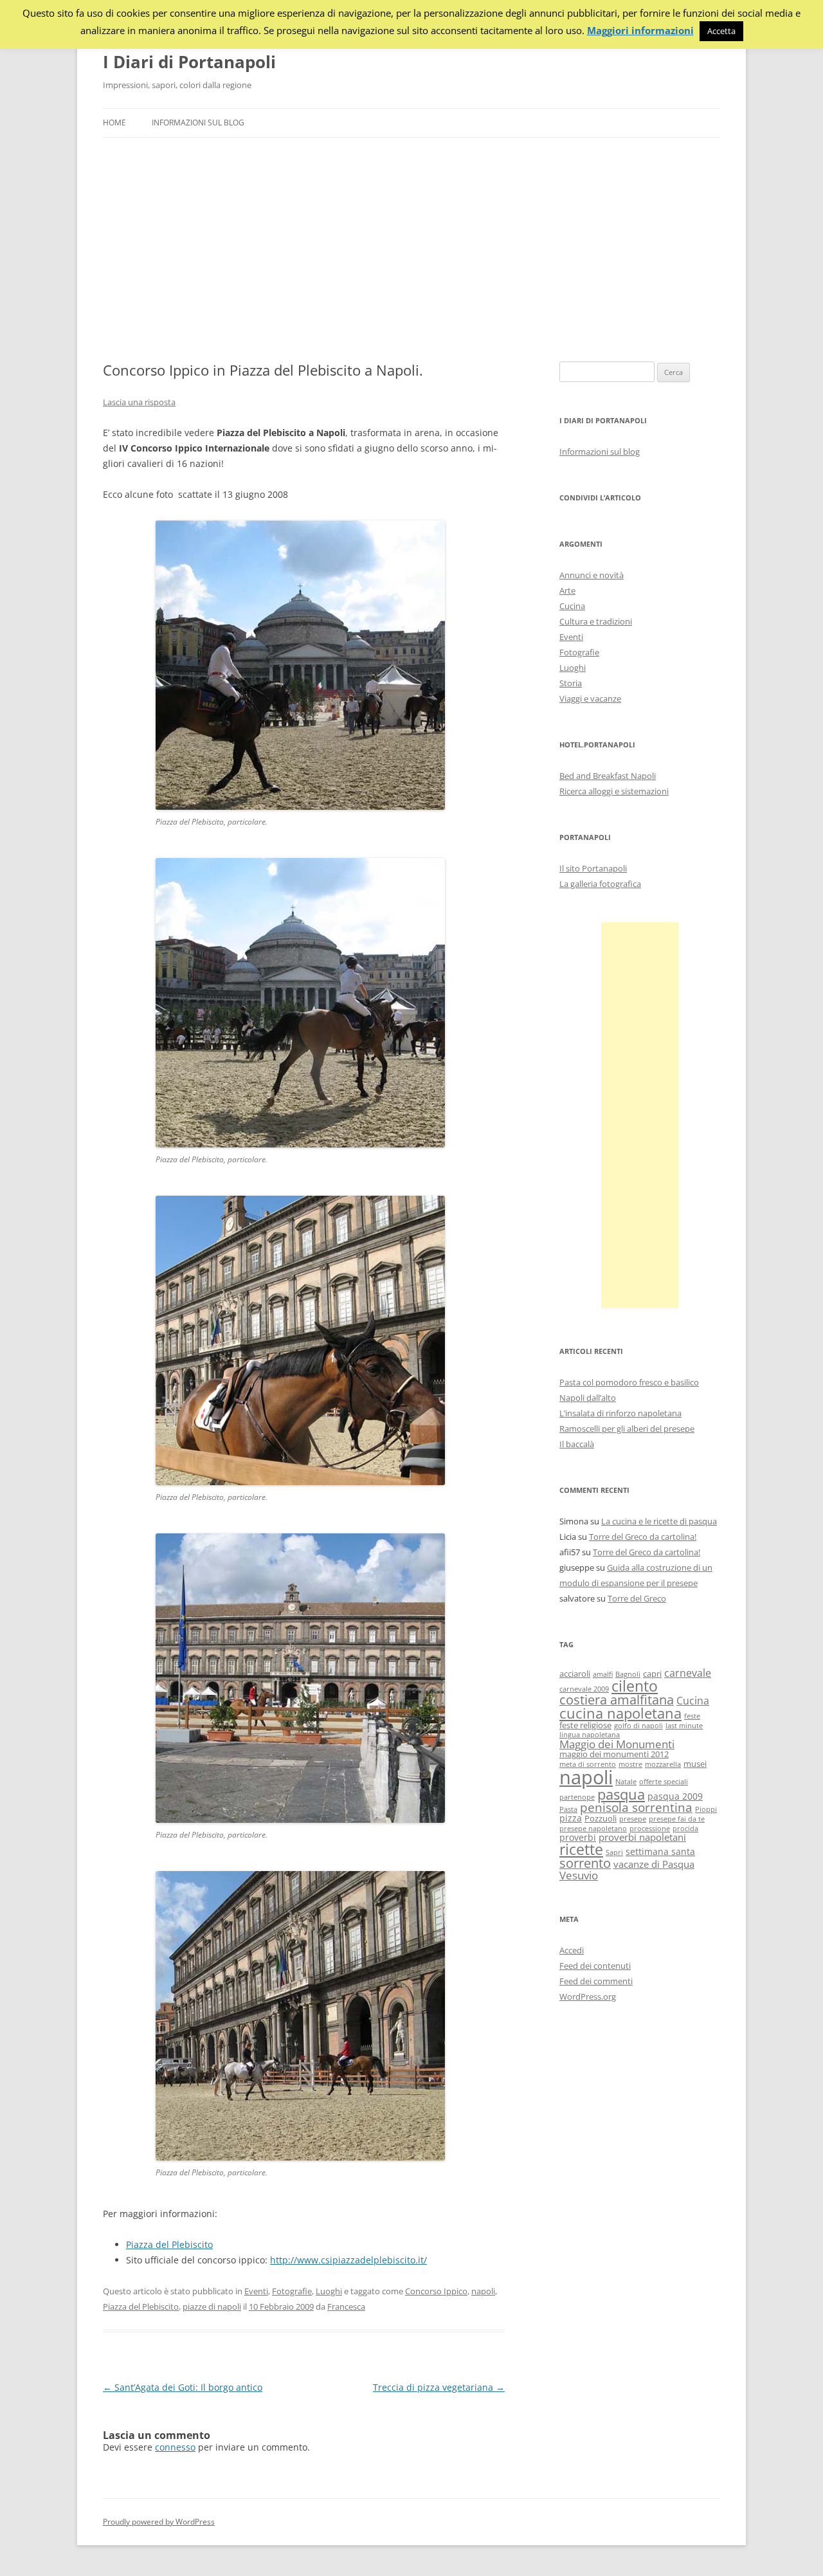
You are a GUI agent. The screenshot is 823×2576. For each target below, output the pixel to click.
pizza (571, 1818)
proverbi (578, 1837)
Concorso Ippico (436, 2291)
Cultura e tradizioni (596, 621)
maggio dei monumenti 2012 (614, 1754)
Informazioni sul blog (198, 123)
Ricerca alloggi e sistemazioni (614, 791)
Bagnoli (628, 1674)
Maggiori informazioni (640, 31)
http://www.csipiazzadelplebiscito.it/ (348, 2260)
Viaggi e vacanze (590, 699)
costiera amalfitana (617, 1700)
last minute (684, 1726)
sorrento (585, 1863)
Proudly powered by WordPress (159, 2522)
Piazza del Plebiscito (169, 2244)
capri (652, 1674)
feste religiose (585, 1725)
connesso (175, 2447)
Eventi (256, 2291)
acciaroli (575, 1674)
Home (114, 123)
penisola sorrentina (636, 1807)
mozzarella (663, 1764)
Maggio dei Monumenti (617, 1744)
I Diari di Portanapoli (189, 62)
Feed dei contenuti (595, 1966)
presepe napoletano (593, 1829)
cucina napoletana (620, 1713)
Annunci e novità (592, 575)
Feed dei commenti (596, 1981)
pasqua (621, 1794)
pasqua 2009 (675, 1796)
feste (692, 1716)
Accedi (572, 1950)
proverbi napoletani (642, 1837)
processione (650, 1829)
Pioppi (706, 1809)
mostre (630, 1764)
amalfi (603, 1674)
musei (695, 1764)
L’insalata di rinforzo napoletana (620, 1413)
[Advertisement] (411, 250)
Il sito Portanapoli (593, 868)
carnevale (688, 1673)
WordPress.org (588, 1996)
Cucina (572, 606)
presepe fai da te (677, 1819)
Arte (567, 590)
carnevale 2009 (584, 1689)
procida (685, 1829)
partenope (577, 1797)
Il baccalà (577, 1444)
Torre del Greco (637, 1598)
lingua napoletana (590, 1735)
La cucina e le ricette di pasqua (659, 1521)
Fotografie (292, 2291)
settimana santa (660, 1851)
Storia (571, 683)
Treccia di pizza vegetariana (439, 2387)
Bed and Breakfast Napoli (608, 776)
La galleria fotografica (600, 884)
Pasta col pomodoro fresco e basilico (629, 1382)
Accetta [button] (721, 31)
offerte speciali (664, 1782)
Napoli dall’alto (588, 1398)
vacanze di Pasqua (654, 1864)
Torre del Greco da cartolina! (643, 1537)
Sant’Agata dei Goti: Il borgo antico (183, 2387)
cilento (635, 1686)
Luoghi (329, 2291)
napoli (483, 2291)
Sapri (614, 1852)
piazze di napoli (212, 2307)
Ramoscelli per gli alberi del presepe (627, 1429)
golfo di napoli (638, 1726)
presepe (633, 1819)
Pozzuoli (601, 1819)
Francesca (346, 2307)
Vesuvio (579, 1875)
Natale (626, 1782)
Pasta (568, 1809)
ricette (581, 1849)
